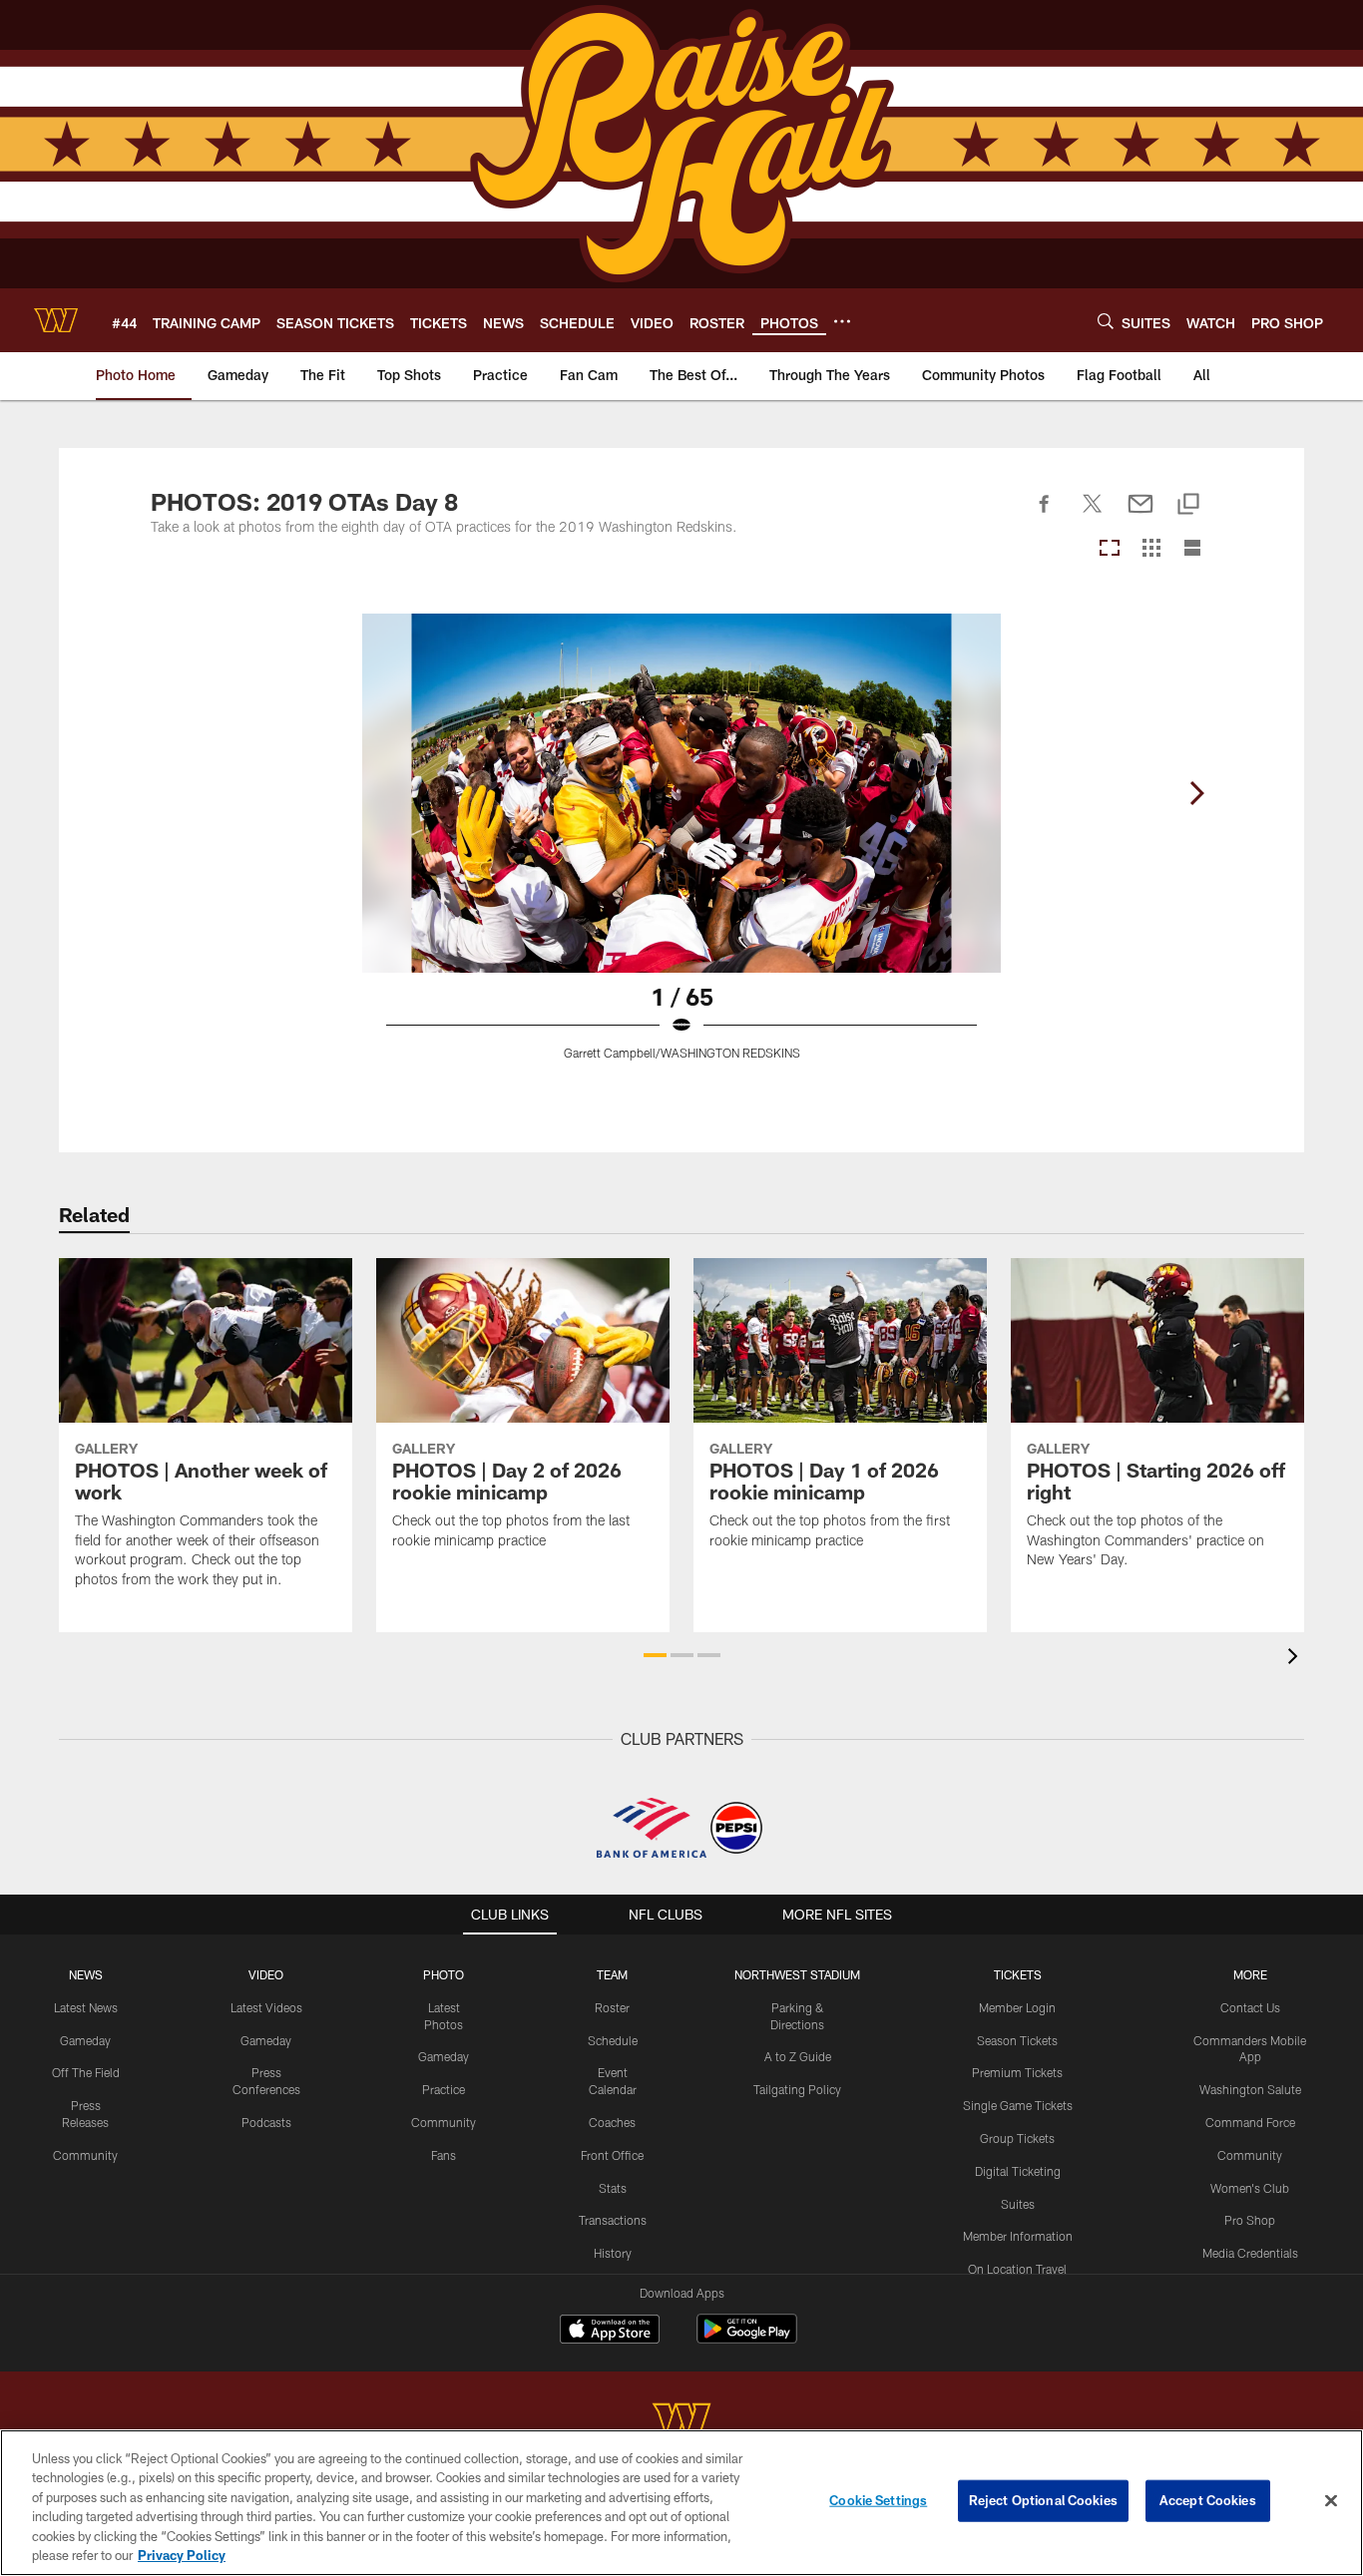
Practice (444, 2089)
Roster (612, 2007)
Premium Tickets (1017, 2072)
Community (85, 2155)
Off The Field (86, 2072)
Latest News (86, 2007)
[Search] (1106, 321)
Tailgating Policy (797, 2089)
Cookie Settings (878, 2500)
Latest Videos (266, 2007)
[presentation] (1296, 1659)
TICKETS (1018, 1974)
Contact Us (1250, 2007)
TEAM (612, 1974)
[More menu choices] (842, 321)
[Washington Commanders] (681, 2422)
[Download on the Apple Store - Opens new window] (610, 2332)
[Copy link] (1188, 505)
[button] (655, 1655)
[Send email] (1140, 515)
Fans (444, 2155)
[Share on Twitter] (1093, 515)
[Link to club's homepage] (56, 320)
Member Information (1018, 2236)
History (613, 2253)
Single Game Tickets (1018, 2105)
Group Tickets (1017, 2138)
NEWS (86, 1974)
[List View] (1192, 549)
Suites (1018, 2204)
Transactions (613, 2220)
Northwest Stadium (797, 1974)
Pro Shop (1250, 2220)
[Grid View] (1151, 549)
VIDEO (266, 1974)
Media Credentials (1250, 2253)
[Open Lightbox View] (681, 849)
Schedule (613, 2040)
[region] (681, 2503)
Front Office (612, 2155)
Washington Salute (1250, 2089)
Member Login (1017, 2007)
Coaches (612, 2122)
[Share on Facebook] (1045, 515)
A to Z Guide (798, 2056)
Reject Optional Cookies (1043, 2500)
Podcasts (266, 2122)
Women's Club (1250, 2188)
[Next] (1196, 793)
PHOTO (444, 1974)
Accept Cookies (1208, 2500)
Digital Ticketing (1018, 2171)
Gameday (85, 2040)
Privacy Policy (182, 2555)
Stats (613, 2188)
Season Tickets (1017, 2040)
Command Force (1250, 2122)
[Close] (1331, 2501)
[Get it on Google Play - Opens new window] (747, 2339)
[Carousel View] (1110, 549)
